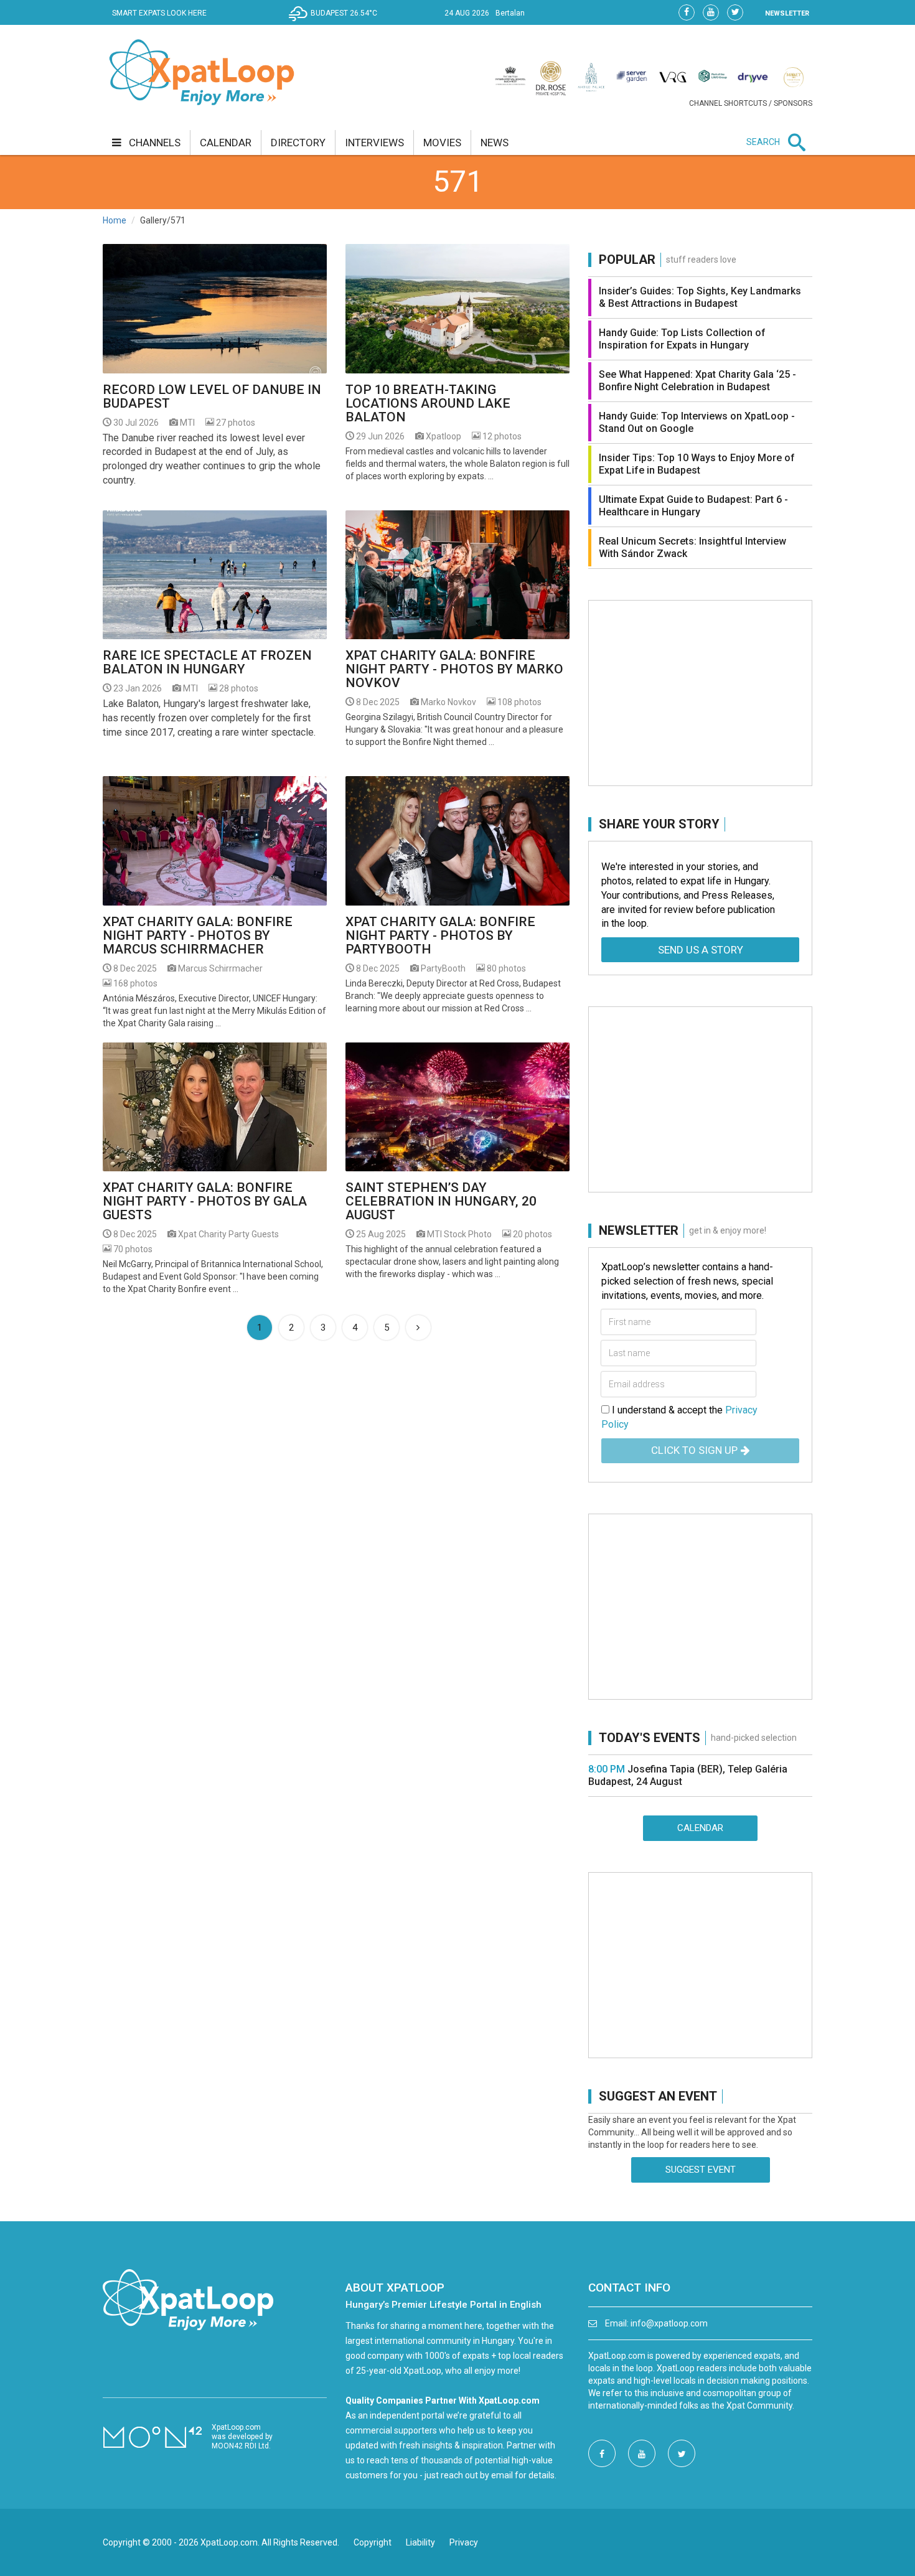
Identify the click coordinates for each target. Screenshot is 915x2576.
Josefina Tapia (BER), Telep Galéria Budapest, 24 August (688, 1775)
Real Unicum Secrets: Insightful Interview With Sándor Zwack (692, 547)
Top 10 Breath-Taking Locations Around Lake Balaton (428, 403)
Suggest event (701, 2170)
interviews (374, 143)
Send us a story (701, 950)
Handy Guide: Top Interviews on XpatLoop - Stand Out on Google (697, 422)
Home (115, 220)
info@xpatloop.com (669, 2323)
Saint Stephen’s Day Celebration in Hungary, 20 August (441, 1201)
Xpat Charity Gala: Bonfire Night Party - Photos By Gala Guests (205, 1201)
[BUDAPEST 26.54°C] (336, 22)
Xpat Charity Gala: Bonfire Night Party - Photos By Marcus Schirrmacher (198, 935)
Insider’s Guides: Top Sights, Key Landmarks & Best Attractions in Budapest (700, 297)
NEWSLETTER (787, 13)
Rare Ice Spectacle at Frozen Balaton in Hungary (207, 662)
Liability (420, 2542)
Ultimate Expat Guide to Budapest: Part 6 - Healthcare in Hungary (693, 506)
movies (442, 143)
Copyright (373, 2542)
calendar (226, 143)
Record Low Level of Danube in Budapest (212, 396)
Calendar (700, 1828)
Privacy (464, 2542)
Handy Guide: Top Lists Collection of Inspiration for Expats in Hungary (682, 339)
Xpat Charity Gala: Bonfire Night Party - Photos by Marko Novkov (454, 669)
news (495, 143)
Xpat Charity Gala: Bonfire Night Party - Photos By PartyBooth (440, 935)
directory (298, 143)
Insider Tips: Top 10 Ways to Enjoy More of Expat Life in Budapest (697, 464)
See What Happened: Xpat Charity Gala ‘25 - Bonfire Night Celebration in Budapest (697, 381)
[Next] (418, 1328)
